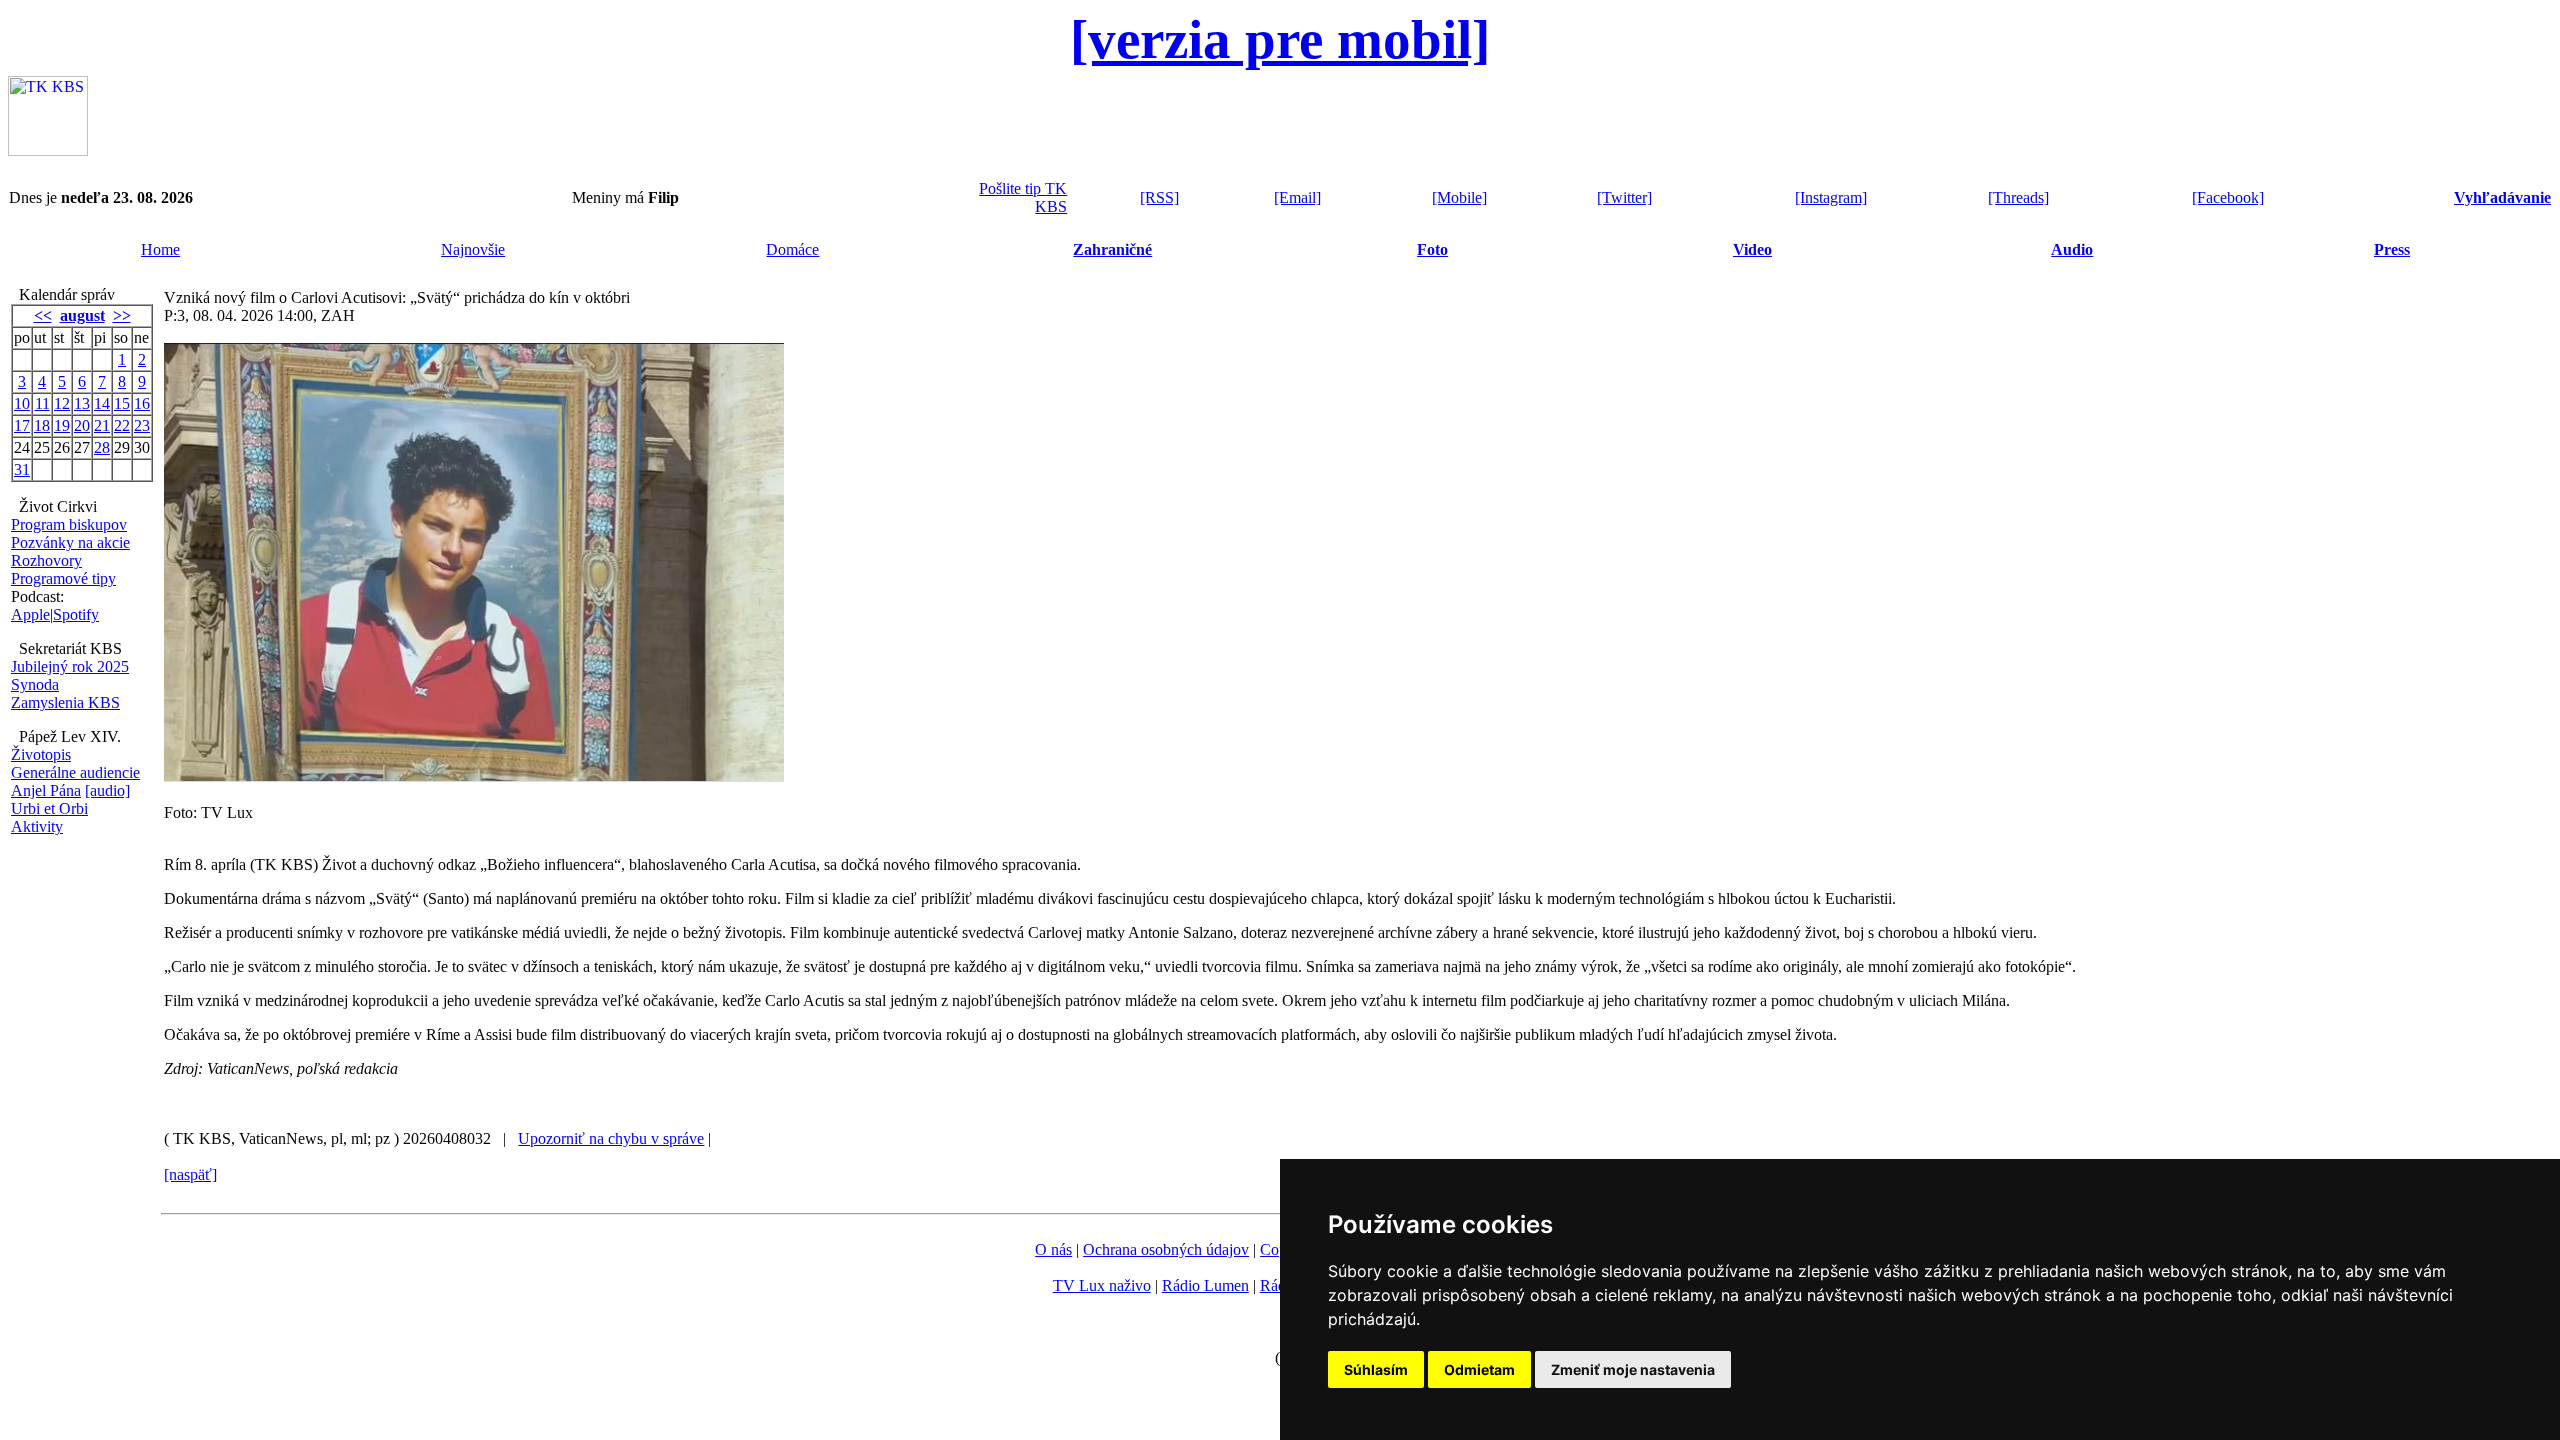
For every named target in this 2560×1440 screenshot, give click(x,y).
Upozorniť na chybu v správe (611, 1138)
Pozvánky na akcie (70, 542)
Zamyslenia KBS (65, 702)
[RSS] (1159, 197)
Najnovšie (473, 249)
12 (62, 403)
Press (2392, 249)
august (82, 315)
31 (22, 469)
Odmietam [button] (1479, 1369)
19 (62, 425)
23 (142, 425)
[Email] (1297, 197)
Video (1752, 249)
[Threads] (2018, 197)
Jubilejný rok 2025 (70, 666)
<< (43, 315)
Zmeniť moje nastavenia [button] (1633, 1369)
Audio (2072, 249)
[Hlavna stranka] (48, 150)
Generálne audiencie (75, 772)
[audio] (107, 790)
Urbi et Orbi (49, 808)
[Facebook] (2228, 197)
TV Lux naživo (1102, 1285)
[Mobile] (1459, 197)
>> (122, 315)
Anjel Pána (46, 790)
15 (122, 403)
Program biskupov (69, 524)
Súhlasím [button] (1376, 1369)
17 (22, 425)
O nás (1053, 1249)
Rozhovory (46, 560)
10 (22, 403)
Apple (30, 614)
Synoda (35, 684)
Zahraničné (1112, 249)
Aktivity (37, 826)
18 (42, 425)
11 (42, 403)
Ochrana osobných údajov (1166, 1249)
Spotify (76, 614)
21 (102, 425)
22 (122, 425)
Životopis (41, 754)
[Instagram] (1831, 197)
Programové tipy (63, 578)
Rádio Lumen (1205, 1285)
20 (82, 425)
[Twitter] (1624, 197)
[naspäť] (190, 1174)
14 (102, 403)
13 (82, 403)
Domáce (792, 249)
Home (160, 249)
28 (102, 447)
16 (142, 403)
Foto (1432, 249)
